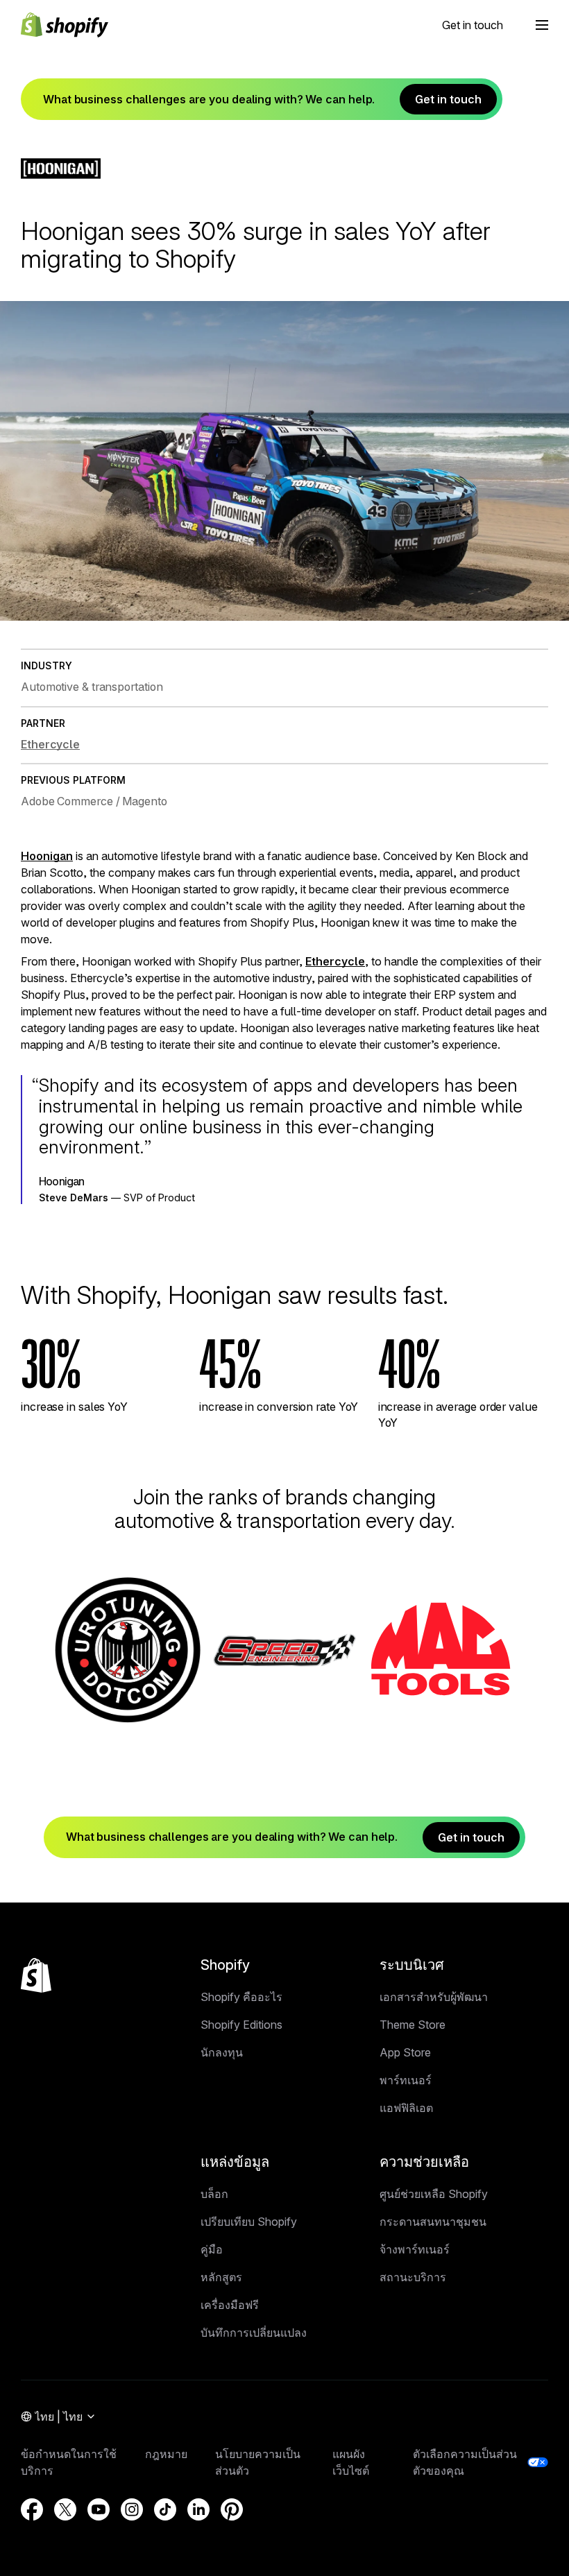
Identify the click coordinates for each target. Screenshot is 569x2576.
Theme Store (413, 2025)
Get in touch (473, 25)
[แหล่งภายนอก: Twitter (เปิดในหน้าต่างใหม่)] (65, 2509)
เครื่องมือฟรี (230, 2305)
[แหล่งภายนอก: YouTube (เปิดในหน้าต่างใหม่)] (99, 2509)
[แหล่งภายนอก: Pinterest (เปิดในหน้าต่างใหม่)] (232, 2509)
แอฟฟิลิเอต (406, 2108)
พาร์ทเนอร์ (406, 2080)
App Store (405, 2052)
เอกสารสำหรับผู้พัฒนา (434, 1997)
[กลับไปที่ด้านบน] (36, 1975)
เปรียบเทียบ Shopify (249, 2222)
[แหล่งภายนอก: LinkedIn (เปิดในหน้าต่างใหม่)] (198, 2509)
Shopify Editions (241, 2025)
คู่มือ (212, 2249)
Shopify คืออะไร (241, 1997)
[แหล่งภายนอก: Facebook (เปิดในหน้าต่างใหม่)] (32, 2509)
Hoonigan (47, 856)
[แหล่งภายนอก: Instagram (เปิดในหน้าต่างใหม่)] (132, 2509)
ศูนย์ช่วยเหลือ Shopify (434, 2194)
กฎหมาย (166, 2454)
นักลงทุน (222, 2052)
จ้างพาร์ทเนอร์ (415, 2249)
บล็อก (214, 2194)
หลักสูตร (221, 2277)
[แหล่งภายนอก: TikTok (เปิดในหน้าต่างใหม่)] (165, 2509)
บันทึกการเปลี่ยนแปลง (254, 2333)
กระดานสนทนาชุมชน (433, 2222)
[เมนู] (542, 25)
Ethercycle (335, 961)
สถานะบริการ (413, 2277)
